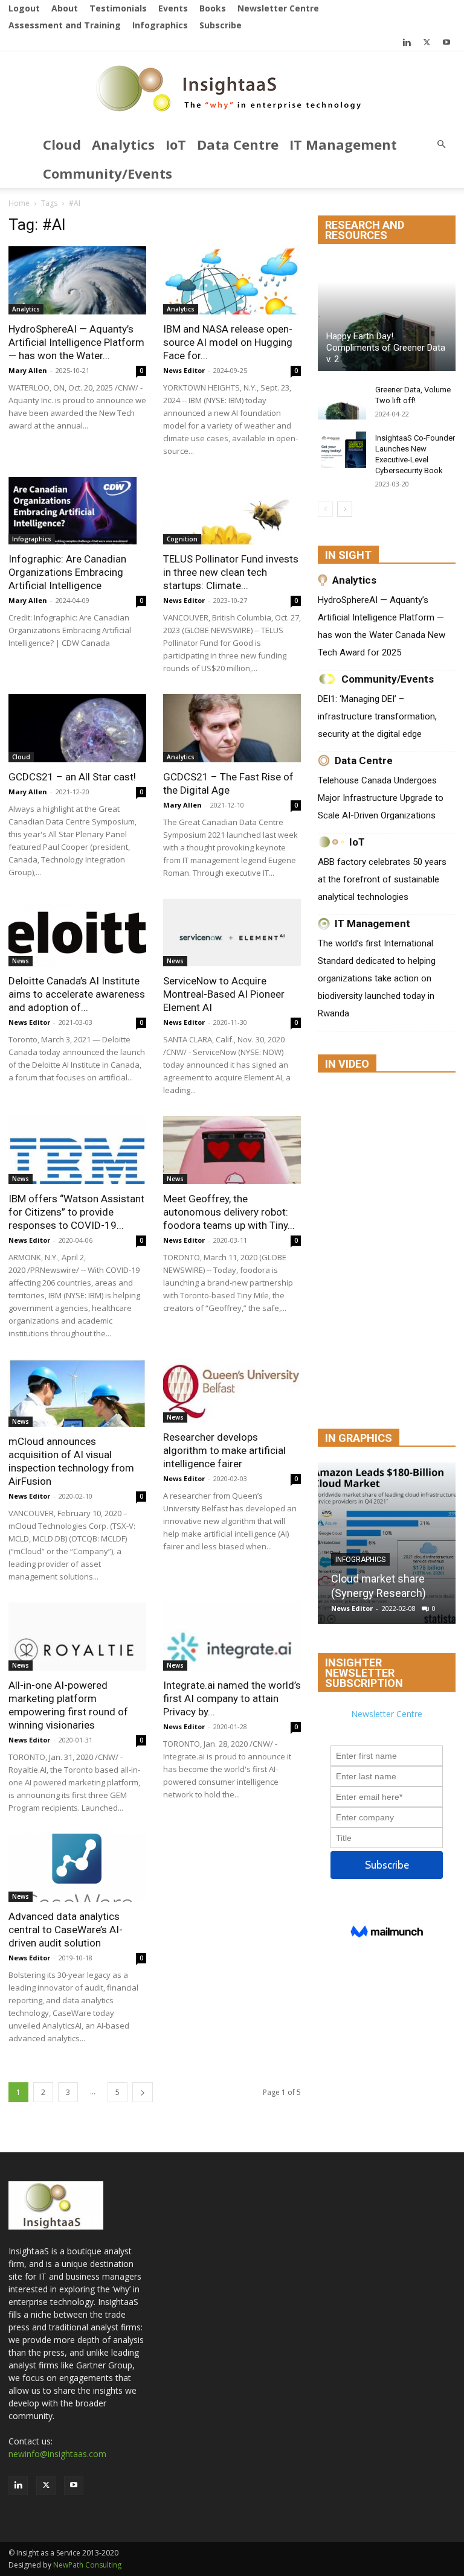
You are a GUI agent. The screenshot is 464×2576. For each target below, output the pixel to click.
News (21, 961)
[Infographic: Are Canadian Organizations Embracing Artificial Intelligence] (77, 511)
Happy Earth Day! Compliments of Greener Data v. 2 (386, 348)
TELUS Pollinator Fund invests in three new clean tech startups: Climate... (231, 572)
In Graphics (359, 1438)
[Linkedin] (407, 42)
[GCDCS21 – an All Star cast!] (77, 728)
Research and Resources (365, 230)
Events (173, 8)
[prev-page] (325, 509)
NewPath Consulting (87, 2565)
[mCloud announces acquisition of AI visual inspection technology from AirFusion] (77, 1393)
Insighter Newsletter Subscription (364, 1673)
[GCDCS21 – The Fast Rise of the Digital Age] (232, 728)
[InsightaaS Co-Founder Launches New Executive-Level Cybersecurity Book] (342, 450)
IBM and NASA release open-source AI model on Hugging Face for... (228, 342)
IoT (176, 144)
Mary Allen (28, 370)
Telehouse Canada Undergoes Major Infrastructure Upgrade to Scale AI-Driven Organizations (381, 798)
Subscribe (221, 25)
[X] (427, 42)
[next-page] (143, 2092)
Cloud (62, 144)
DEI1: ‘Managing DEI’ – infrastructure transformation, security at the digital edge (377, 716)
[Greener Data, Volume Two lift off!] (342, 401)
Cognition (182, 539)
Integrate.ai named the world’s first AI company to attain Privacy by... (232, 1698)
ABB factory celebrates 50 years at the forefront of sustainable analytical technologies (382, 879)
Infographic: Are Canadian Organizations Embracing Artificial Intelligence (67, 572)
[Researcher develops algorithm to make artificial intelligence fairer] (232, 1391)
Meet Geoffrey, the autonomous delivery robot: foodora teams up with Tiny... (229, 1212)
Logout (24, 8)
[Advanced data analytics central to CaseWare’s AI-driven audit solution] (77, 1868)
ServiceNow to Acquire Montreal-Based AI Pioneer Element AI (224, 994)
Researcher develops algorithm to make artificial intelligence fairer (224, 1450)
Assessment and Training (65, 25)
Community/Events (108, 173)
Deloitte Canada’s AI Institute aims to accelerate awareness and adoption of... (77, 994)
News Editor (184, 370)
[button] (441, 145)
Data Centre (238, 144)
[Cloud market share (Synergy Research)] (387, 1543)
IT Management (343, 144)
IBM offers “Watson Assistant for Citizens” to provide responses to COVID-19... (76, 1212)
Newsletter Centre (278, 8)
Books (213, 8)
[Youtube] (446, 42)
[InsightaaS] (232, 91)
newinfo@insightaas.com (57, 2454)
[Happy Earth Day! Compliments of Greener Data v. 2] (387, 315)
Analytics (123, 144)
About (65, 8)
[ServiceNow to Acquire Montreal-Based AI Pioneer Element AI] (232, 933)
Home (19, 203)
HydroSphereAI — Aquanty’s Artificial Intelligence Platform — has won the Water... (76, 342)
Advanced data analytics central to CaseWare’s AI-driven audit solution (66, 1930)
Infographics (160, 25)
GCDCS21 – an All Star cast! (72, 777)
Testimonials (118, 8)
